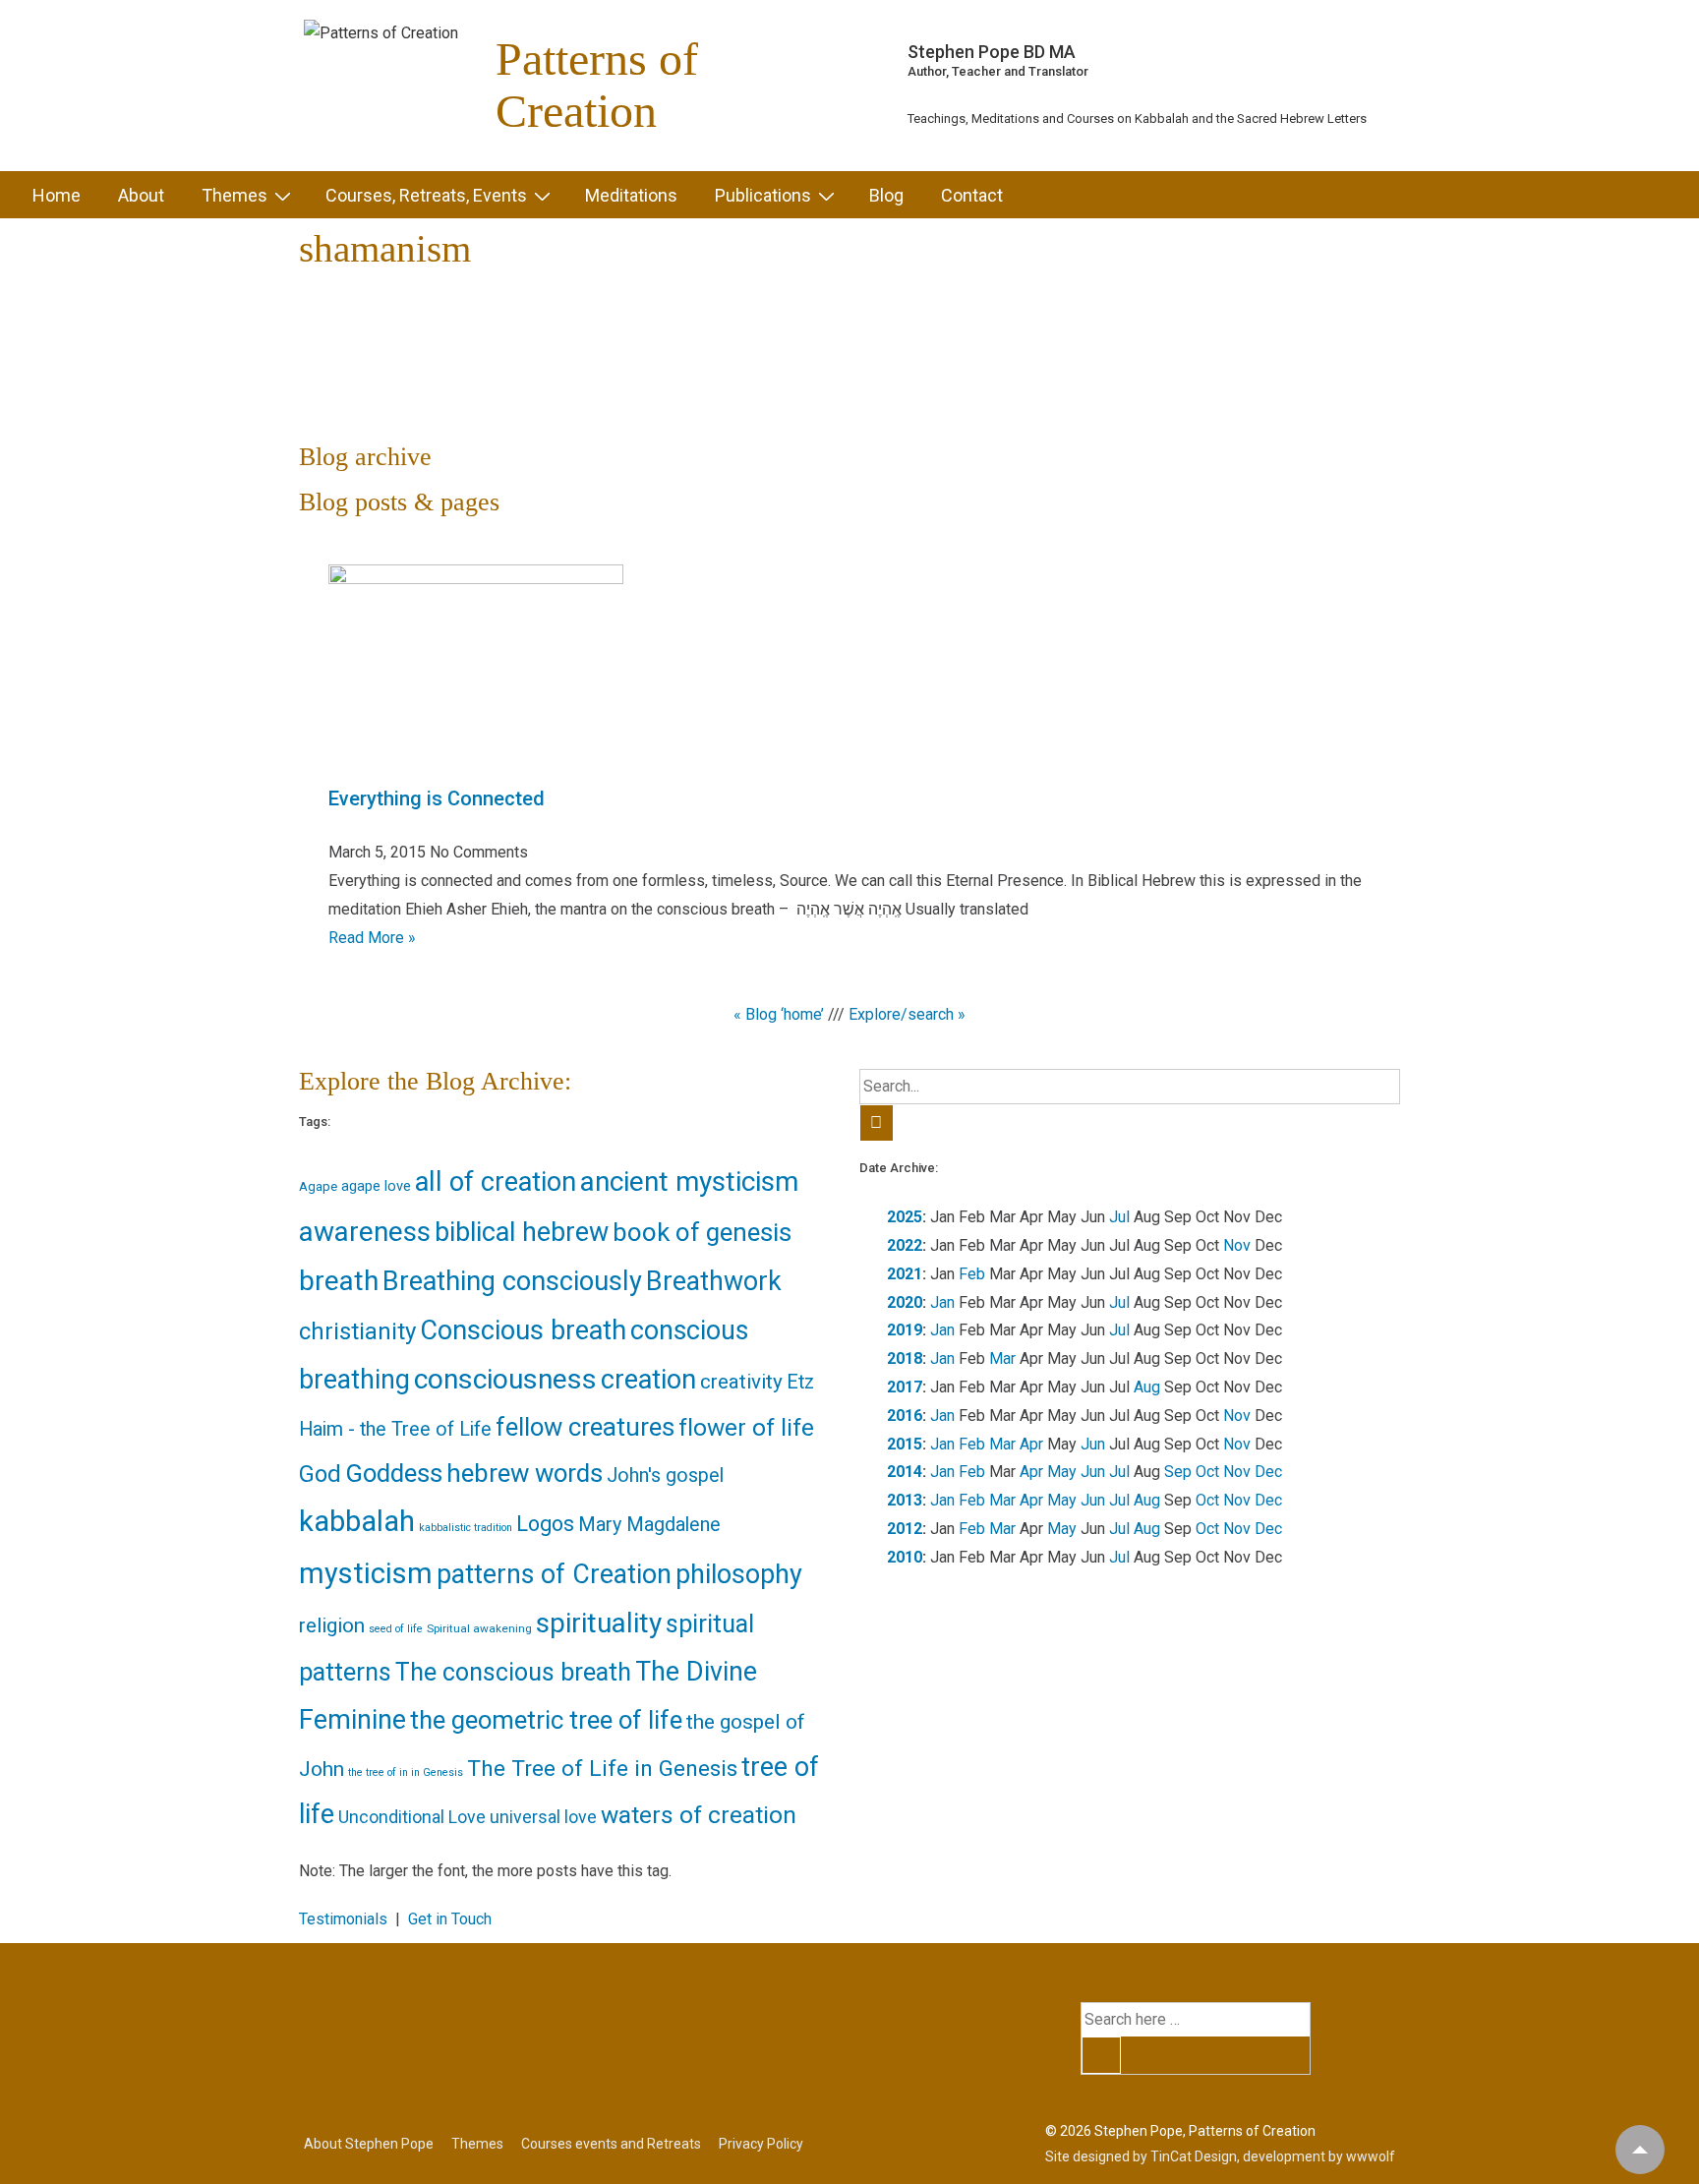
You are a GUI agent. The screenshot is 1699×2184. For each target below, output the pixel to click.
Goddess (394, 1473)
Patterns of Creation (597, 85)
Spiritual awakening (479, 1628)
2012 (905, 1529)
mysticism (366, 1573)
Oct (1207, 1472)
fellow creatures (585, 1427)
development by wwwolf (1319, 2156)
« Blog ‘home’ (779, 1014)
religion (332, 1625)
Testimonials (343, 1919)
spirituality (599, 1623)
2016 (905, 1416)
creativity (741, 1382)
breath (339, 1281)
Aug (1147, 1387)
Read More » (372, 938)
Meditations (631, 195)
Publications (763, 195)
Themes (234, 195)
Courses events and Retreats (611, 2144)
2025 (905, 1217)
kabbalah (357, 1521)
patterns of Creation (554, 1574)
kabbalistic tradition (466, 1528)
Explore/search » (907, 1014)
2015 (905, 1444)
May (1062, 1472)
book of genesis (702, 1232)
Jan (942, 1302)
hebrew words (525, 1473)
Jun (1093, 1444)
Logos (545, 1524)
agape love (376, 1186)
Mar (1002, 1358)
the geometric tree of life (546, 1720)
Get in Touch (450, 1919)
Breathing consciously (512, 1281)
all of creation (496, 1182)
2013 (905, 1500)
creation (648, 1380)
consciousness (505, 1379)
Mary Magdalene (649, 1525)
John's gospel (665, 1476)
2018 (905, 1358)
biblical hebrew (522, 1232)
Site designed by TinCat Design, (1144, 2156)
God (320, 1474)
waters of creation (699, 1815)
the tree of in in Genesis (406, 1772)
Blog (886, 195)
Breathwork (714, 1281)
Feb (972, 1274)
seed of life (396, 1629)
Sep (1178, 1472)
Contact (972, 195)
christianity (357, 1331)
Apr (1031, 1444)
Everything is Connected (437, 798)
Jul (1119, 1217)
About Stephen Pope (369, 2144)
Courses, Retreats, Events (426, 195)
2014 (905, 1472)
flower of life (746, 1427)
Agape (318, 1186)
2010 (905, 1557)
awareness (365, 1232)
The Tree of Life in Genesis (602, 1769)
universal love (543, 1817)
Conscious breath (523, 1330)
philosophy (739, 1574)
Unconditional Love (412, 1817)
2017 (905, 1387)
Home (57, 195)
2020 (905, 1302)
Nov (1237, 1245)
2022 (905, 1245)
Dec (1268, 1472)
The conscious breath (513, 1672)
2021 (905, 1274)
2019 (905, 1330)
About (141, 195)
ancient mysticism (689, 1181)
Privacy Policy (761, 2144)
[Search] (877, 1123)
